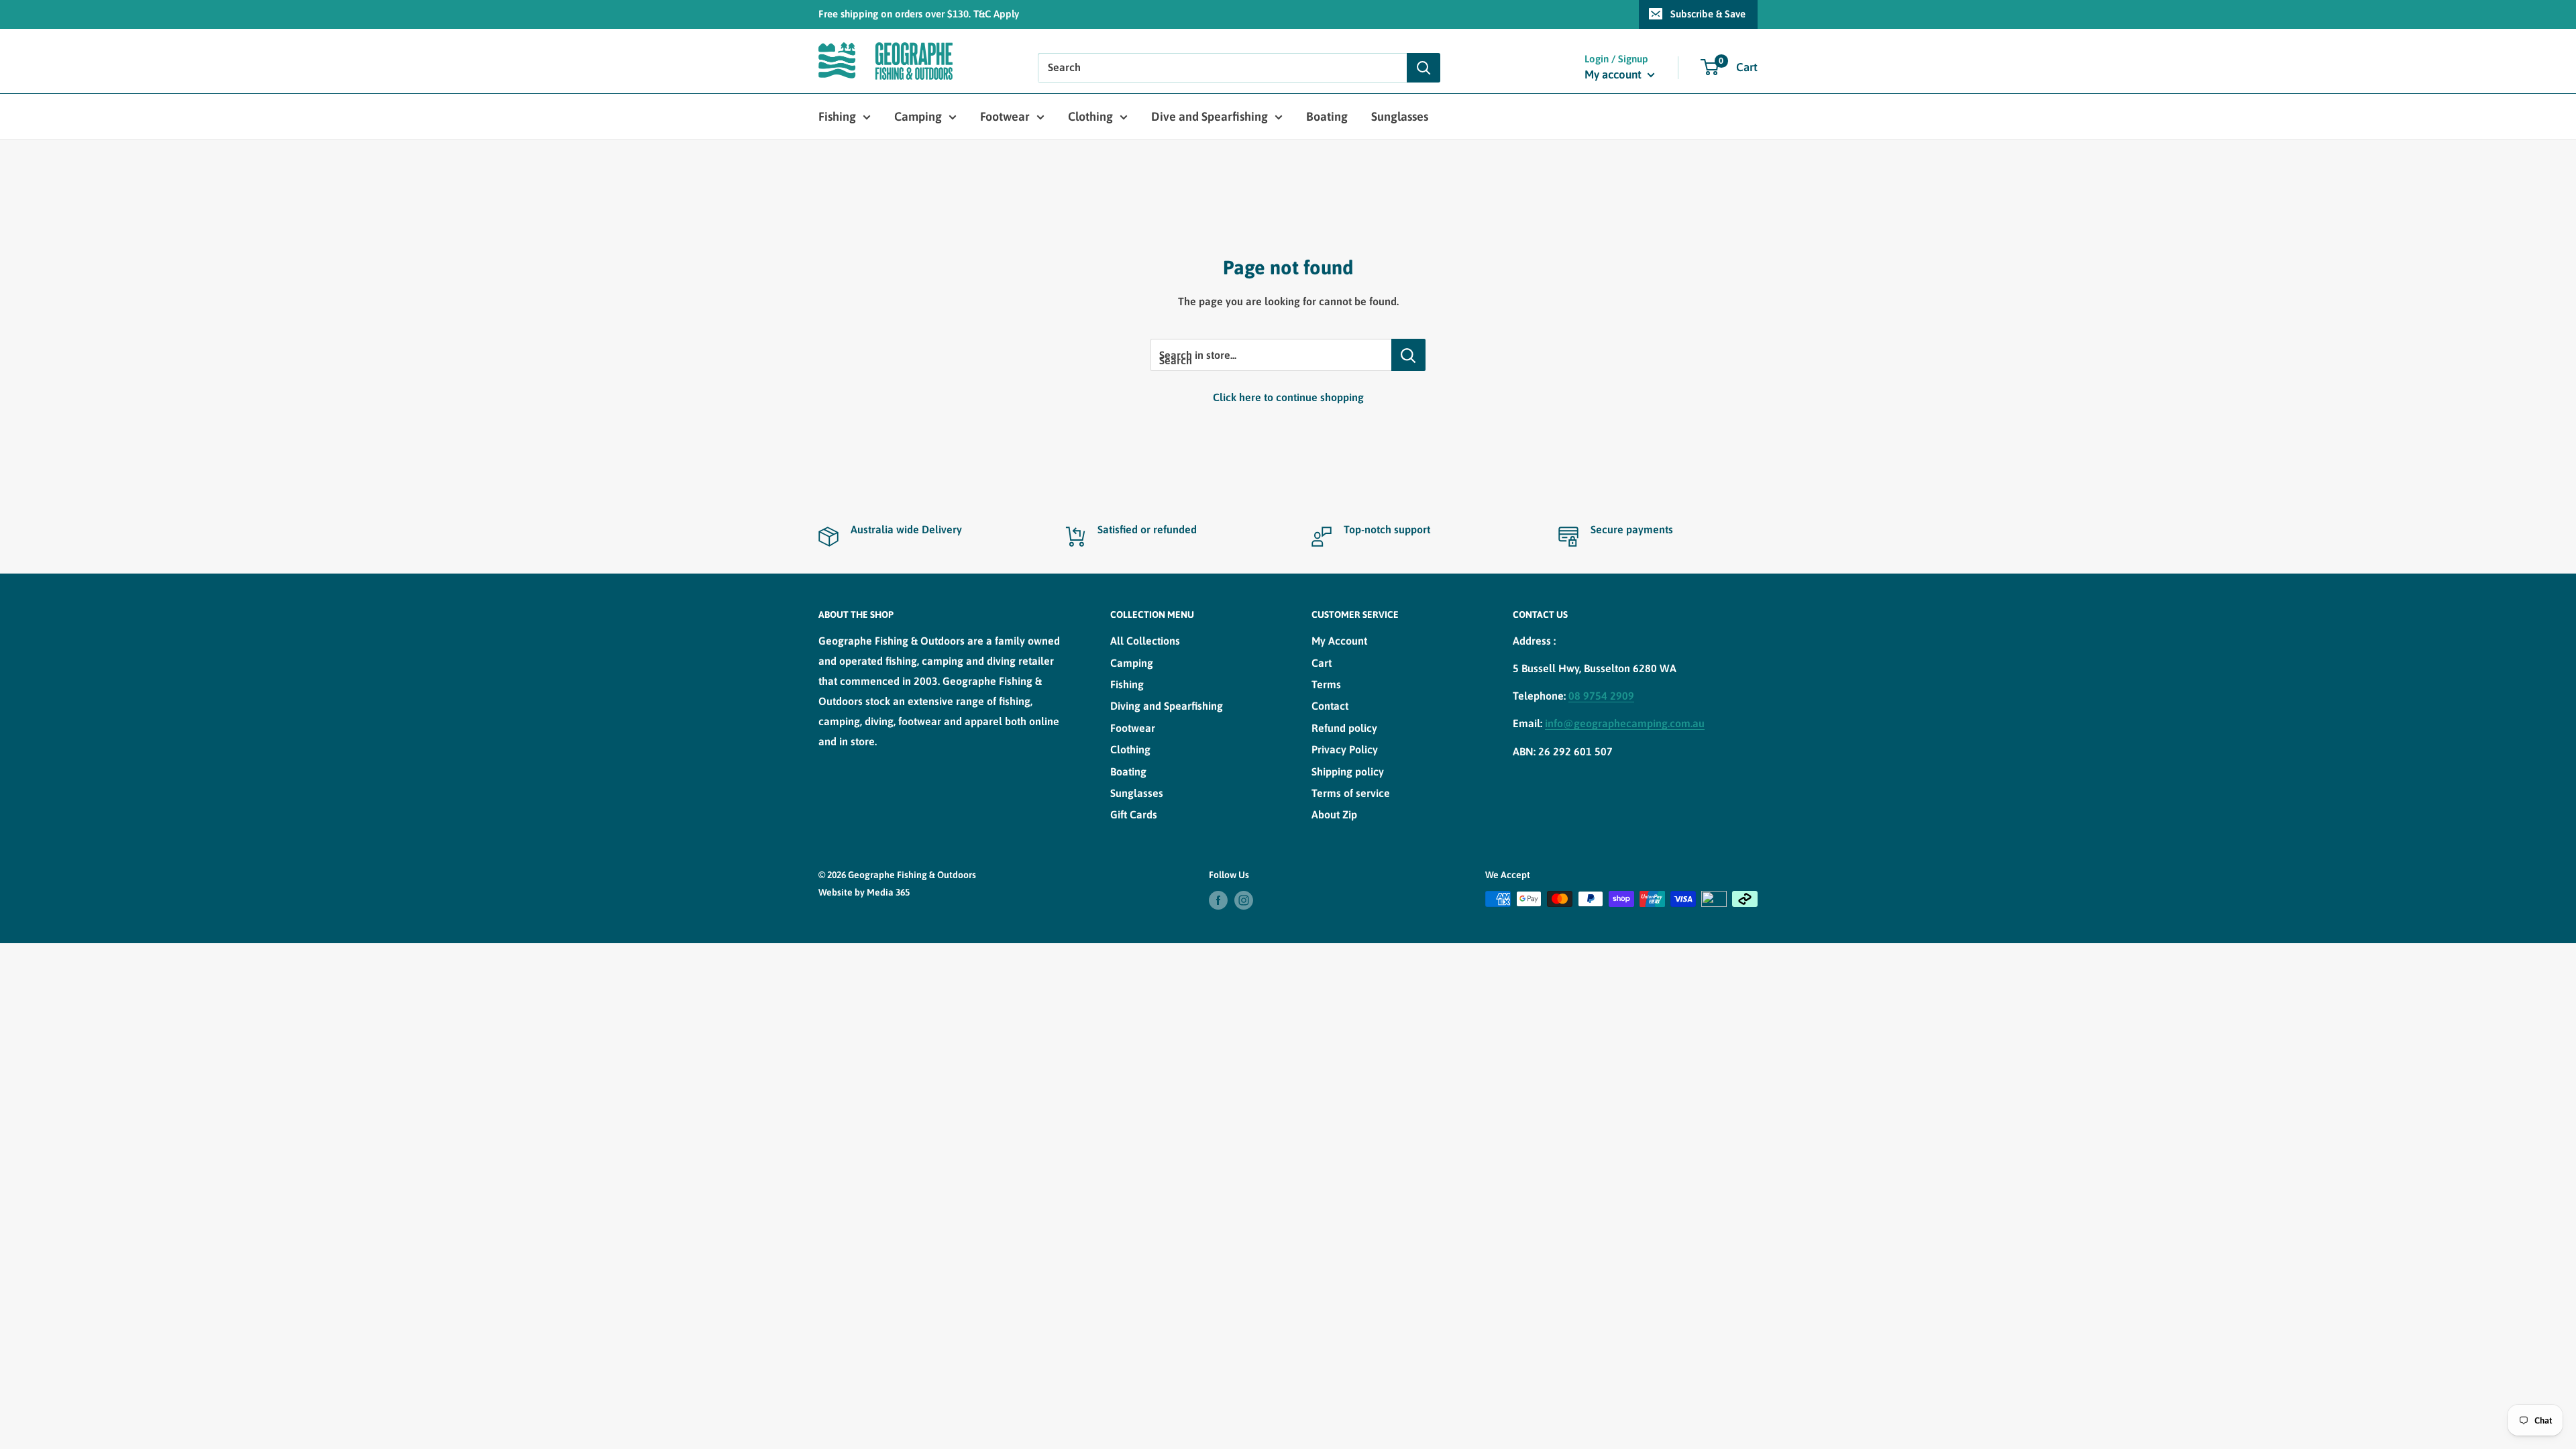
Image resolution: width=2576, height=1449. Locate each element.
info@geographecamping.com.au (1625, 723)
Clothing (1090, 116)
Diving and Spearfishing (1167, 706)
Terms (1326, 684)
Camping (918, 116)
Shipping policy (1348, 771)
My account (1614, 74)
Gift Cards (1134, 814)
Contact (1330, 706)
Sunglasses (1400, 116)
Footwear (1005, 116)
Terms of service (1351, 793)
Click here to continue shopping (1288, 397)
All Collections (1145, 641)
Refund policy (1344, 728)
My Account (1339, 641)
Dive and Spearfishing (1210, 116)
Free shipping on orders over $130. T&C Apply (919, 14)
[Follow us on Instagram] (1244, 900)
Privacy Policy (1345, 749)
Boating (1327, 116)
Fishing (837, 116)
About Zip (1334, 814)
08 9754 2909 (1601, 696)
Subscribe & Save (1708, 14)
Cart (1322, 663)
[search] (1222, 68)
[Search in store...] (1408, 355)
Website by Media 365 (864, 892)
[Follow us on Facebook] (1218, 900)
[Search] (1424, 68)
